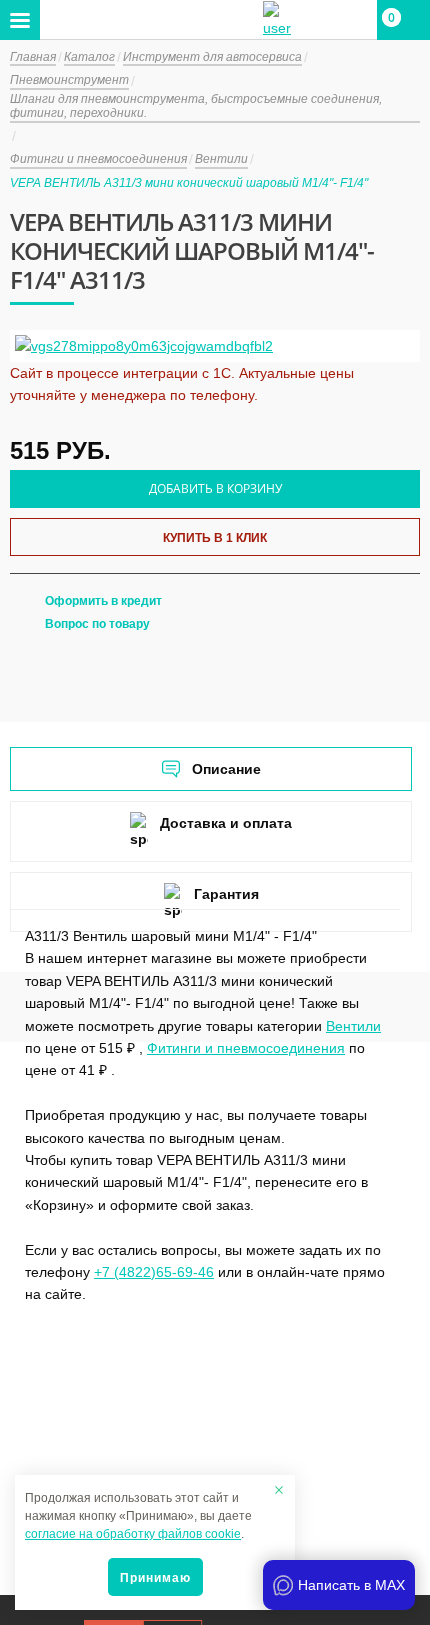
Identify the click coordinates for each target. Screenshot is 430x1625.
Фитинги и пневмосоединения (246, 1048)
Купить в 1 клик (215, 538)
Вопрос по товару (97, 624)
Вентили (353, 1026)
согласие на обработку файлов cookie (133, 1534)
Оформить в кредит (103, 601)
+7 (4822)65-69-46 (154, 1272)
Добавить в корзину (215, 488)
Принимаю (155, 1578)
